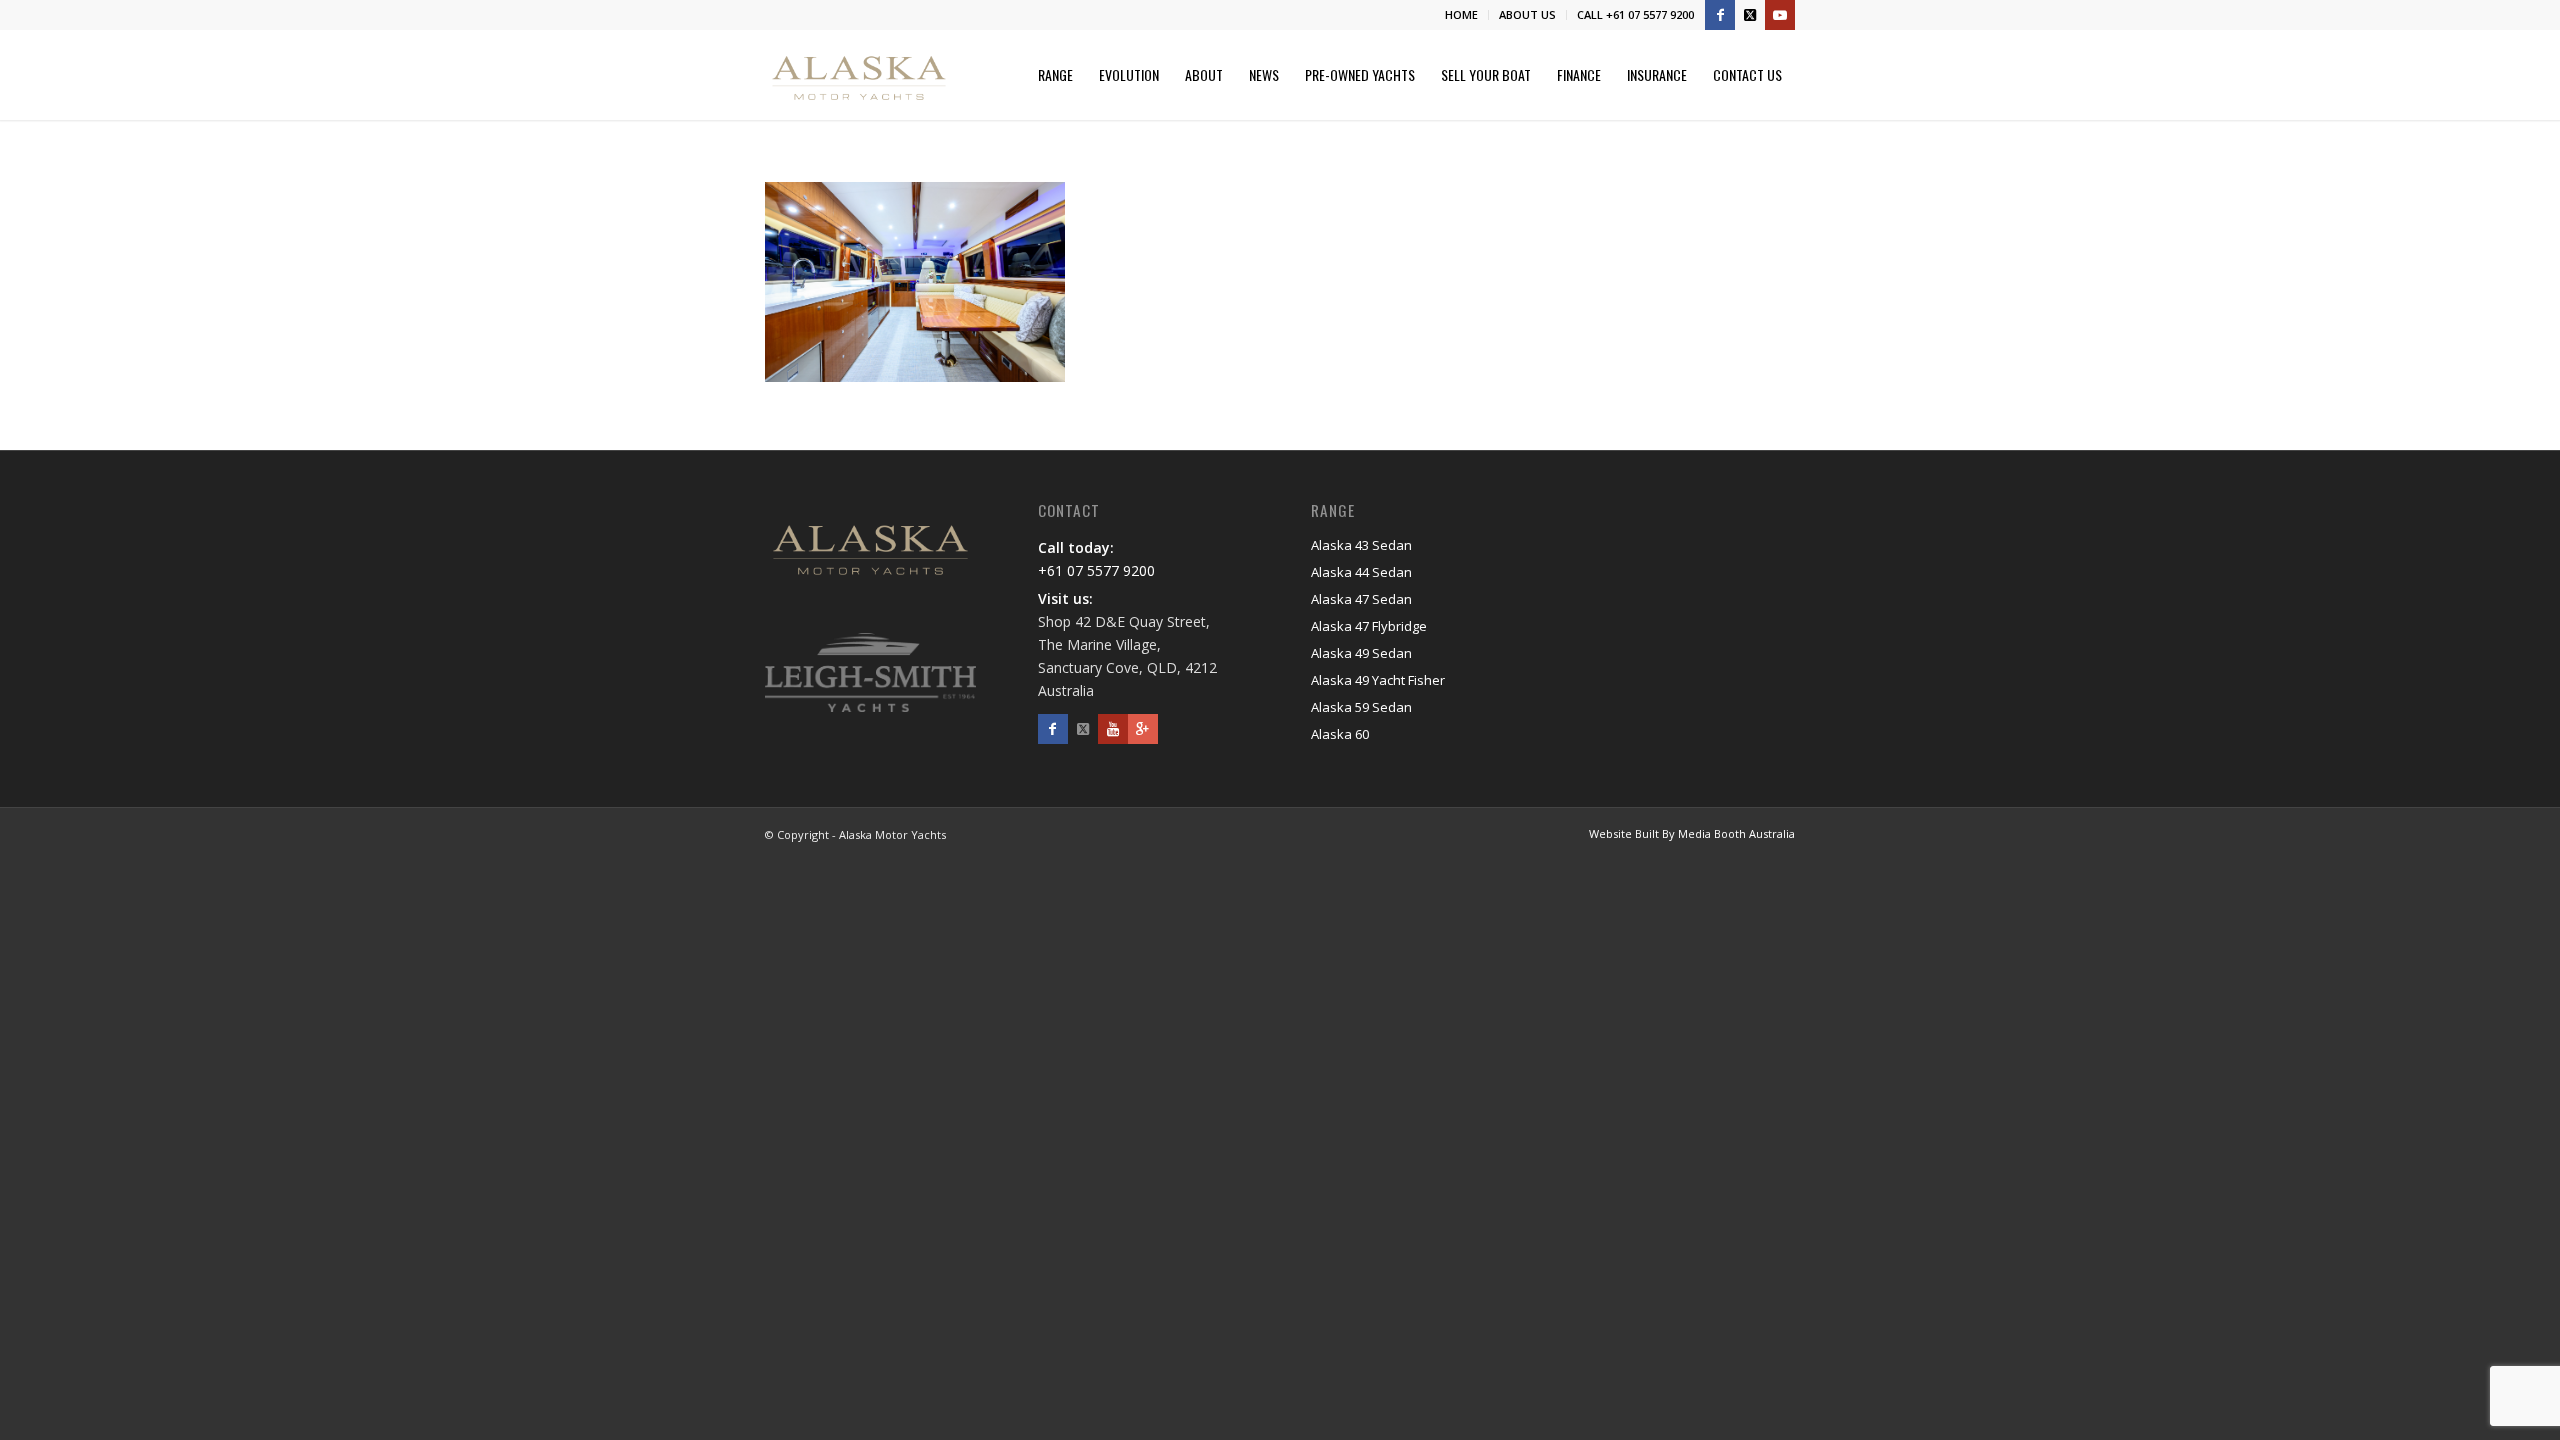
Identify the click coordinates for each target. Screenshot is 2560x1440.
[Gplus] (1143, 729)
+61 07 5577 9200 (1096, 570)
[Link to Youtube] (1780, 15)
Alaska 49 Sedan (1361, 653)
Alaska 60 (1340, 734)
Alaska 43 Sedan (1361, 545)
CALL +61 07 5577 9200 (1635, 14)
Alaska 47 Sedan (1361, 599)
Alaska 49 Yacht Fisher (1378, 680)
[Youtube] (1113, 729)
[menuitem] (1462, 15)
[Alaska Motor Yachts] (859, 75)
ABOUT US (1527, 14)
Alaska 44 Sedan (1361, 572)
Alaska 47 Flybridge (1369, 626)
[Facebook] (1053, 729)
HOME (1461, 14)
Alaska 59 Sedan (1361, 707)
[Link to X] (1750, 15)
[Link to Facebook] (1720, 15)
